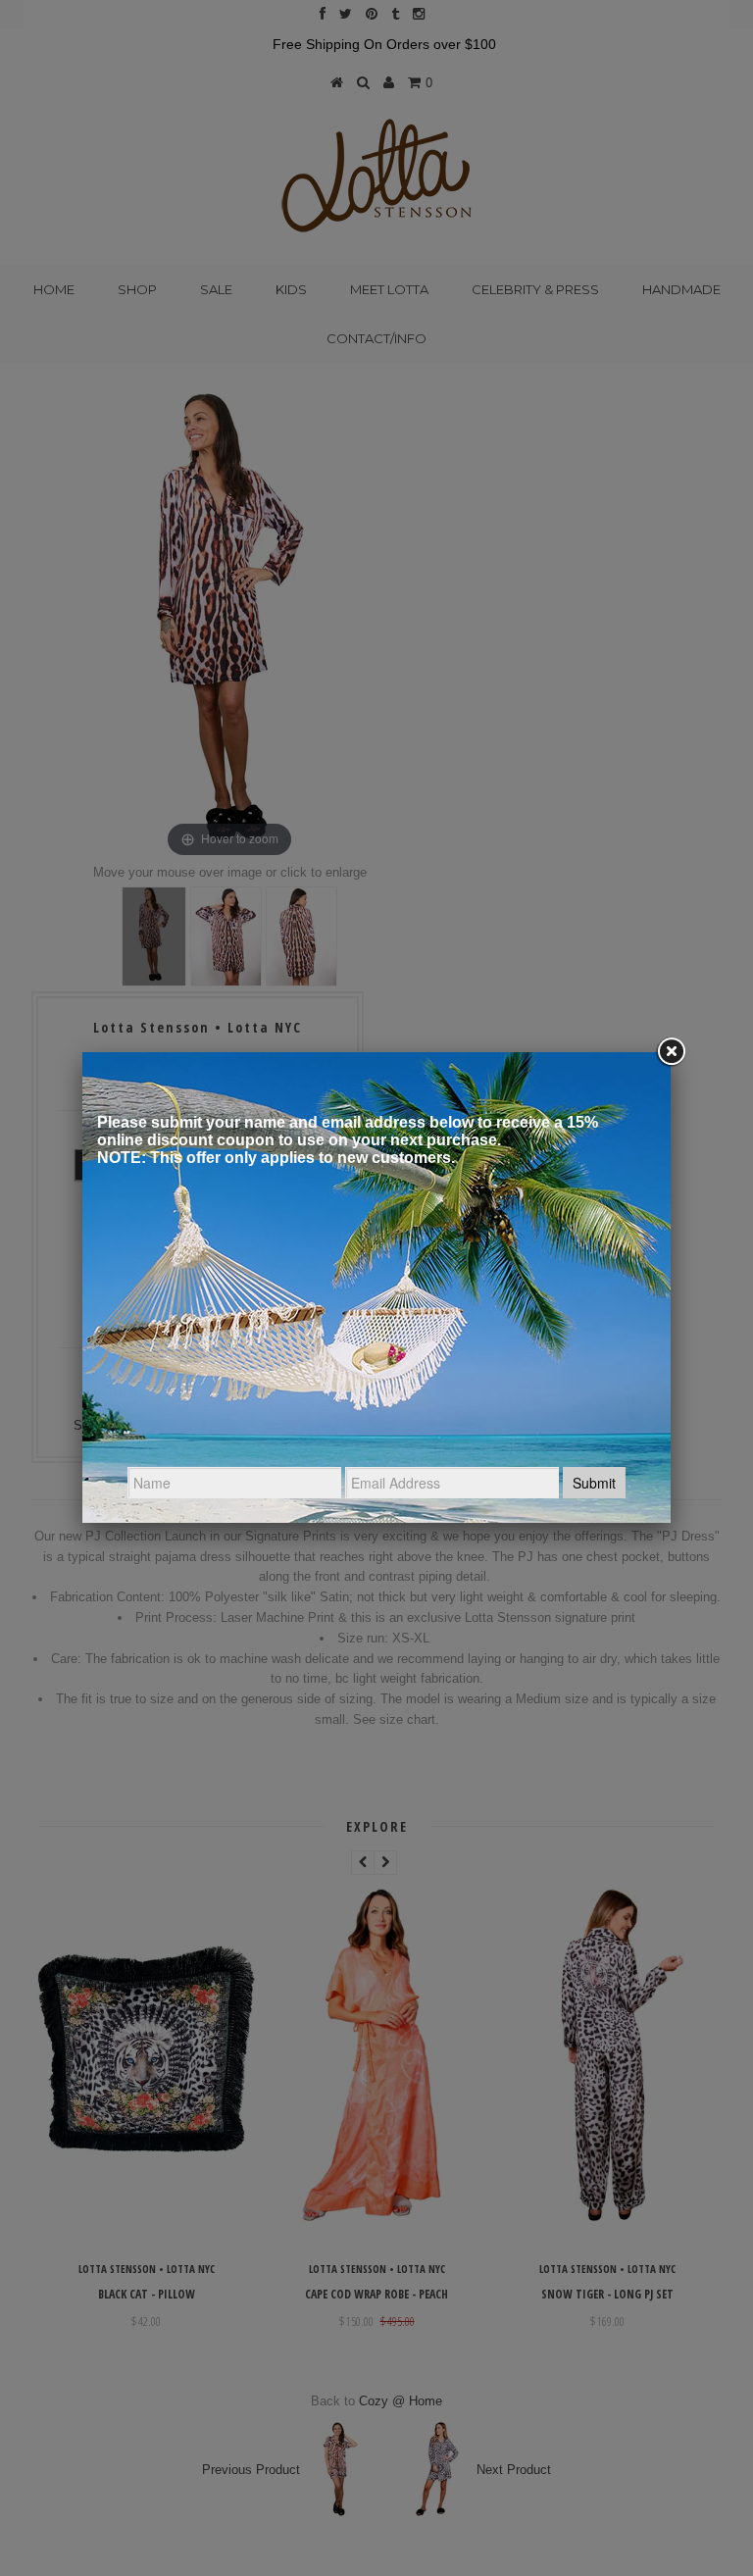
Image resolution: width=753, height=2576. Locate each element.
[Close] (671, 1052)
